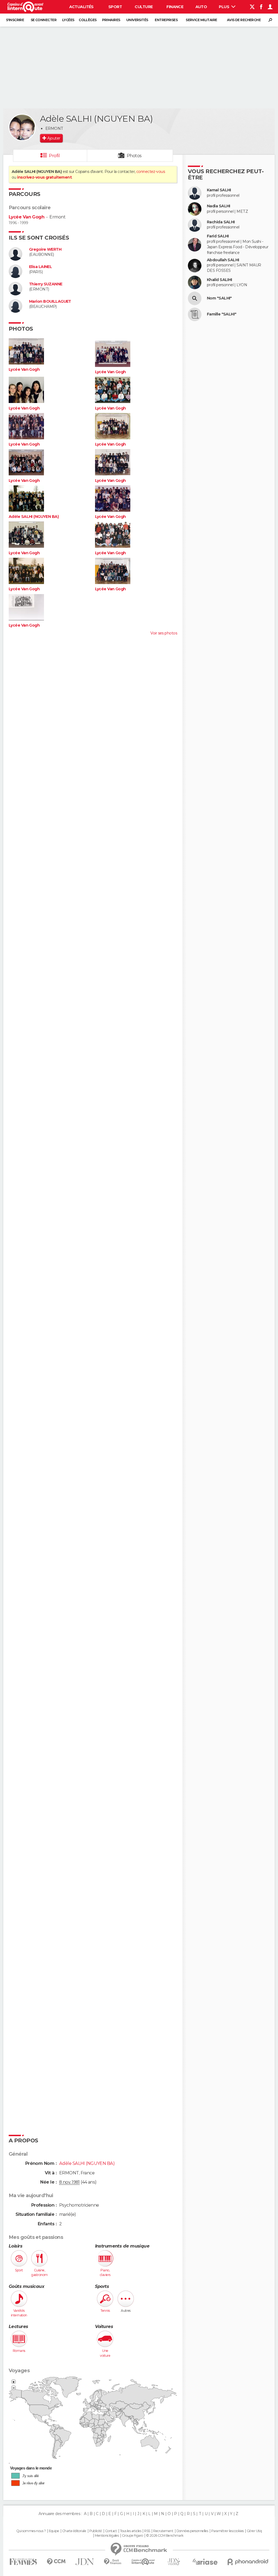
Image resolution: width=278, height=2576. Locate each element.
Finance (175, 7)
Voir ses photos (164, 633)
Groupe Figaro (132, 2536)
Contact (111, 2531)
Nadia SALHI (219, 206)
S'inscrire (15, 20)
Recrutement (163, 2531)
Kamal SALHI (219, 190)
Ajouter (54, 138)
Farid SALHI (218, 236)
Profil (54, 156)
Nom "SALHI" (219, 298)
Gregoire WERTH (45, 249)
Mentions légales (107, 2536)
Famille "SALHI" (222, 314)
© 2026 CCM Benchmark (165, 2536)
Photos (134, 156)
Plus (224, 7)
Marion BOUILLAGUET (50, 302)
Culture (144, 7)
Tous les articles (131, 2531)
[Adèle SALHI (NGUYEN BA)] (22, 127)
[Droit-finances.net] (113, 2562)
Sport (115, 7)
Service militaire (201, 20)
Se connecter (44, 20)
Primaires (111, 20)
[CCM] (56, 2562)
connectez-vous (151, 172)
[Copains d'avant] (143, 2562)
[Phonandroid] (248, 2562)
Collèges (88, 20)
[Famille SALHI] (195, 314)
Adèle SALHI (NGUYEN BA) (34, 517)
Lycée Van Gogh (26, 217)
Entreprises (166, 20)
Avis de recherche (244, 20)
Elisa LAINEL (40, 267)
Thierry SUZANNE (46, 284)
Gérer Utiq (254, 2531)
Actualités (81, 7)
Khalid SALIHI (219, 280)
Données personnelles (192, 2531)
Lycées (68, 20)
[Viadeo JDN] (174, 2562)
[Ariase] (205, 2562)
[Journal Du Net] (85, 2562)
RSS (147, 2531)
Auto (201, 7)
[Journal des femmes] (23, 2562)
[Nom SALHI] (195, 298)
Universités (137, 20)
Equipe (54, 2531)
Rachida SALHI (221, 222)
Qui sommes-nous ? (31, 2531)
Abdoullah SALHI (223, 260)
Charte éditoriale (74, 2531)
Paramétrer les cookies (228, 2531)
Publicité (96, 2531)
